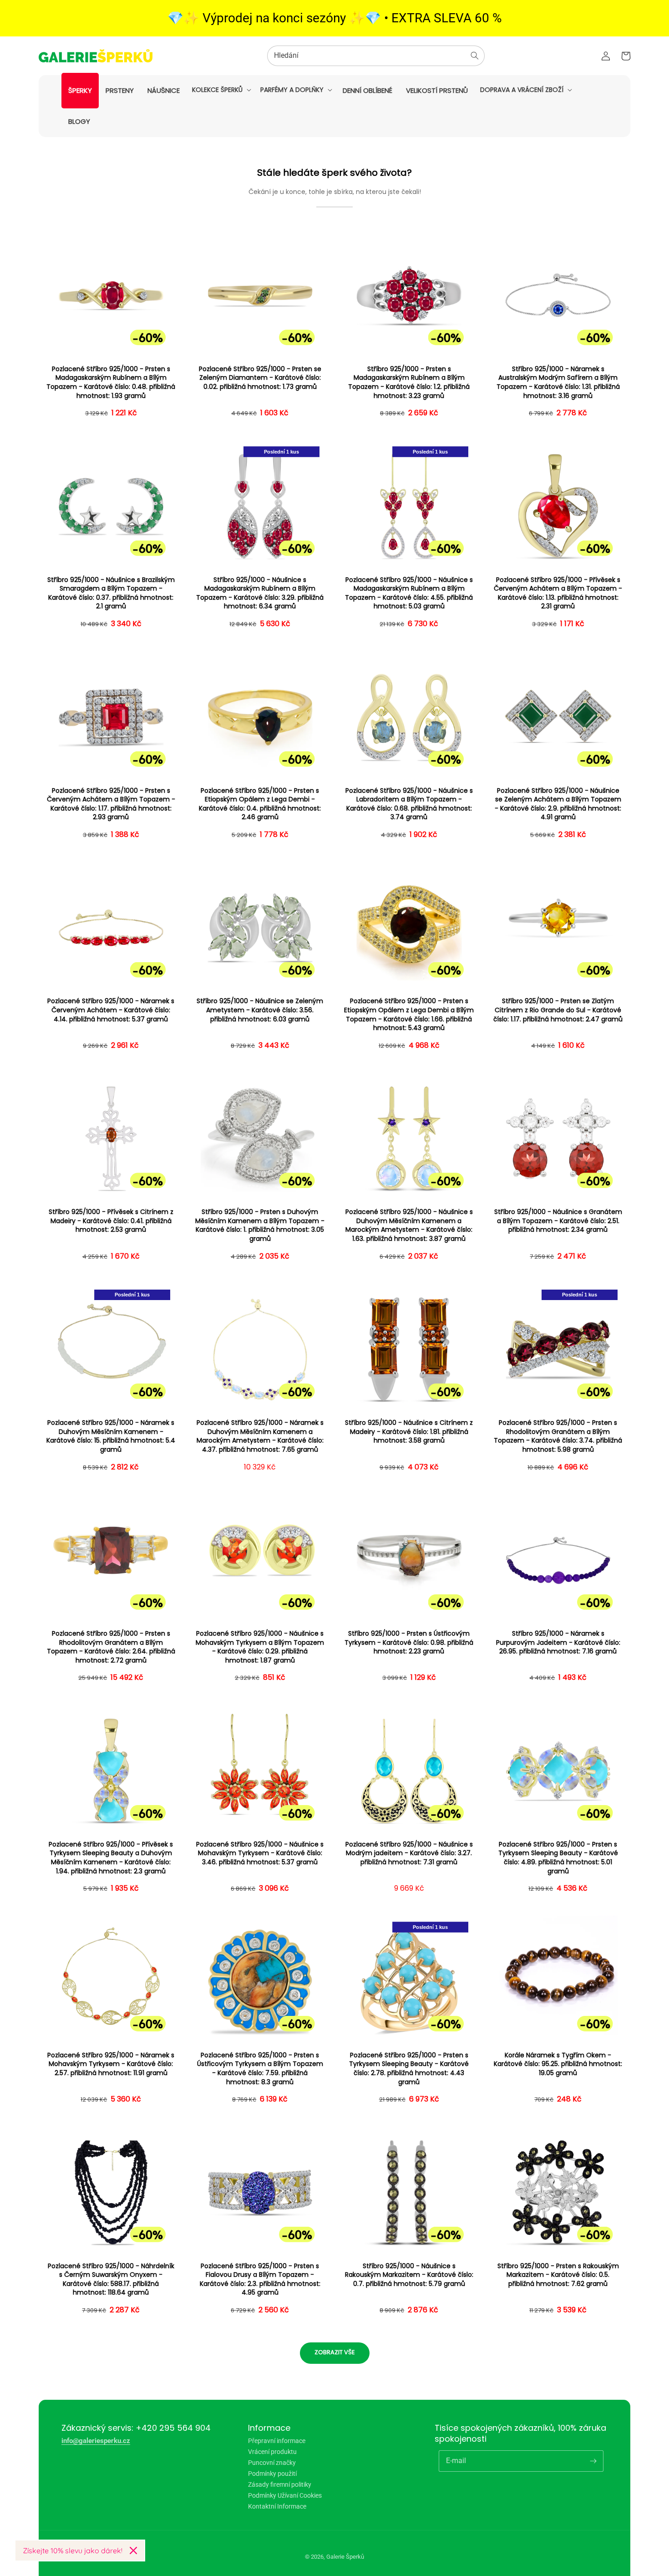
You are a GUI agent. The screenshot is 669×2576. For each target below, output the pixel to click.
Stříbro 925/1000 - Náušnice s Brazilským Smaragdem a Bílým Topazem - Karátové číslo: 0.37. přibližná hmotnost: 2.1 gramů (111, 593)
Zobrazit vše (335, 2352)
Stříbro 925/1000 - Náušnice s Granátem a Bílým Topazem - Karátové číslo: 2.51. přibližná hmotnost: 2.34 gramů (558, 1221)
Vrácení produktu (272, 2452)
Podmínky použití (272, 2474)
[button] (221, 90)
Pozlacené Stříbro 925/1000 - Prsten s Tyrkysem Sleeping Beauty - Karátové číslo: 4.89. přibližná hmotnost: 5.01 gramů (558, 1858)
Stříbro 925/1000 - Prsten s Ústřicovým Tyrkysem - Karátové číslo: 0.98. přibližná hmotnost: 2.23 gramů (409, 1643)
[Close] (133, 2550)
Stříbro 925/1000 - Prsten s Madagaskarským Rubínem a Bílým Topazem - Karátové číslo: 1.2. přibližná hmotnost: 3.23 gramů (409, 383)
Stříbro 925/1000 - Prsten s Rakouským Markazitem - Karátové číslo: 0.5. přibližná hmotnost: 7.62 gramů (558, 2275)
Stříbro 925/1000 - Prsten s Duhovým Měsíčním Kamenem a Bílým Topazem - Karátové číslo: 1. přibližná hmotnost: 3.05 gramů (260, 1225)
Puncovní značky (272, 2463)
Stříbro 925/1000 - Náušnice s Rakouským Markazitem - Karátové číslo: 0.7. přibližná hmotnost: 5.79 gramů (409, 2275)
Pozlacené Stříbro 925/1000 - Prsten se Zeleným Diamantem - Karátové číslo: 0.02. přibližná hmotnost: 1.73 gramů (260, 378)
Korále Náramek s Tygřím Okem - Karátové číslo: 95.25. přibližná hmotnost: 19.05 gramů (558, 2064)
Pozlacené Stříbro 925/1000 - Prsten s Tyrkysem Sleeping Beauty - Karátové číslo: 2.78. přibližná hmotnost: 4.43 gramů (409, 2069)
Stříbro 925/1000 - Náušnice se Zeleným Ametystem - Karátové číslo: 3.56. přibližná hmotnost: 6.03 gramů (260, 1010)
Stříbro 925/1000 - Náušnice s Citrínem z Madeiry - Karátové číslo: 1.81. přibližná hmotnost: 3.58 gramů (409, 1432)
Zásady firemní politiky (280, 2484)
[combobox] (376, 56)
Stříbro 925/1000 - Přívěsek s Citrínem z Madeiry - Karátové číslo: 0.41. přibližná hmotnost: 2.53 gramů (111, 1221)
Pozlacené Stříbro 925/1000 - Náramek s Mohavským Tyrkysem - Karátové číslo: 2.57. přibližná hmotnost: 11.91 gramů (111, 2064)
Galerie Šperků (345, 2557)
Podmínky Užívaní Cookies (285, 2495)
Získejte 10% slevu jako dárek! (73, 2550)
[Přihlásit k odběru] (593, 2461)
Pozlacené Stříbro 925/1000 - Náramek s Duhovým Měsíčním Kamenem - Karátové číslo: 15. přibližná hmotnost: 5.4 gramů (111, 1436)
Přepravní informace (277, 2441)
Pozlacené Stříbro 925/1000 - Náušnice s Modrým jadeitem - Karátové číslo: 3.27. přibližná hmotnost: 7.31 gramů (409, 1853)
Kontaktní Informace (277, 2506)
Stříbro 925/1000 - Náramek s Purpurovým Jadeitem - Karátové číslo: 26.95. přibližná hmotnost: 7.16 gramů (558, 1643)
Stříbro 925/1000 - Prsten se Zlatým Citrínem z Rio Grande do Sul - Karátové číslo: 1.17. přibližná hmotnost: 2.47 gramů (558, 1010)
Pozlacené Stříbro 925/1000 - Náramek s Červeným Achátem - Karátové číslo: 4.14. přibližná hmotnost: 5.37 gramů (111, 1010)
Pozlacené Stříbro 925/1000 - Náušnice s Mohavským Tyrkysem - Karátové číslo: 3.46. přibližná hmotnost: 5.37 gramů (260, 1853)
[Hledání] (475, 56)
